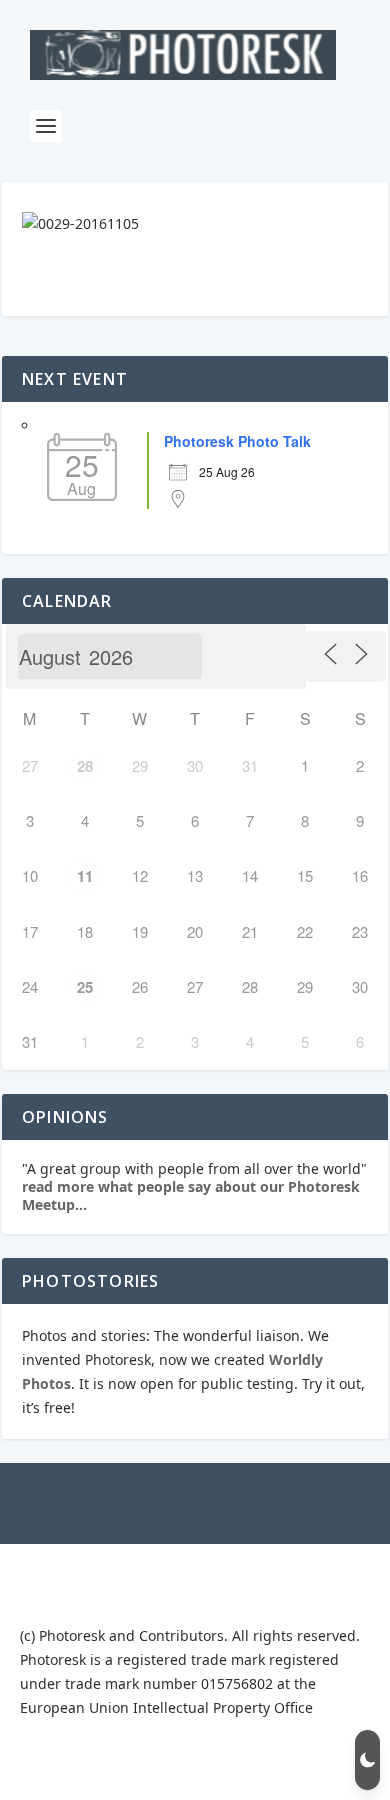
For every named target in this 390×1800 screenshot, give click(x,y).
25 (85, 987)
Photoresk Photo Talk (237, 441)
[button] (367, 1760)
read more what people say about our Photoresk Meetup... (191, 1195)
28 (85, 766)
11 (85, 876)
